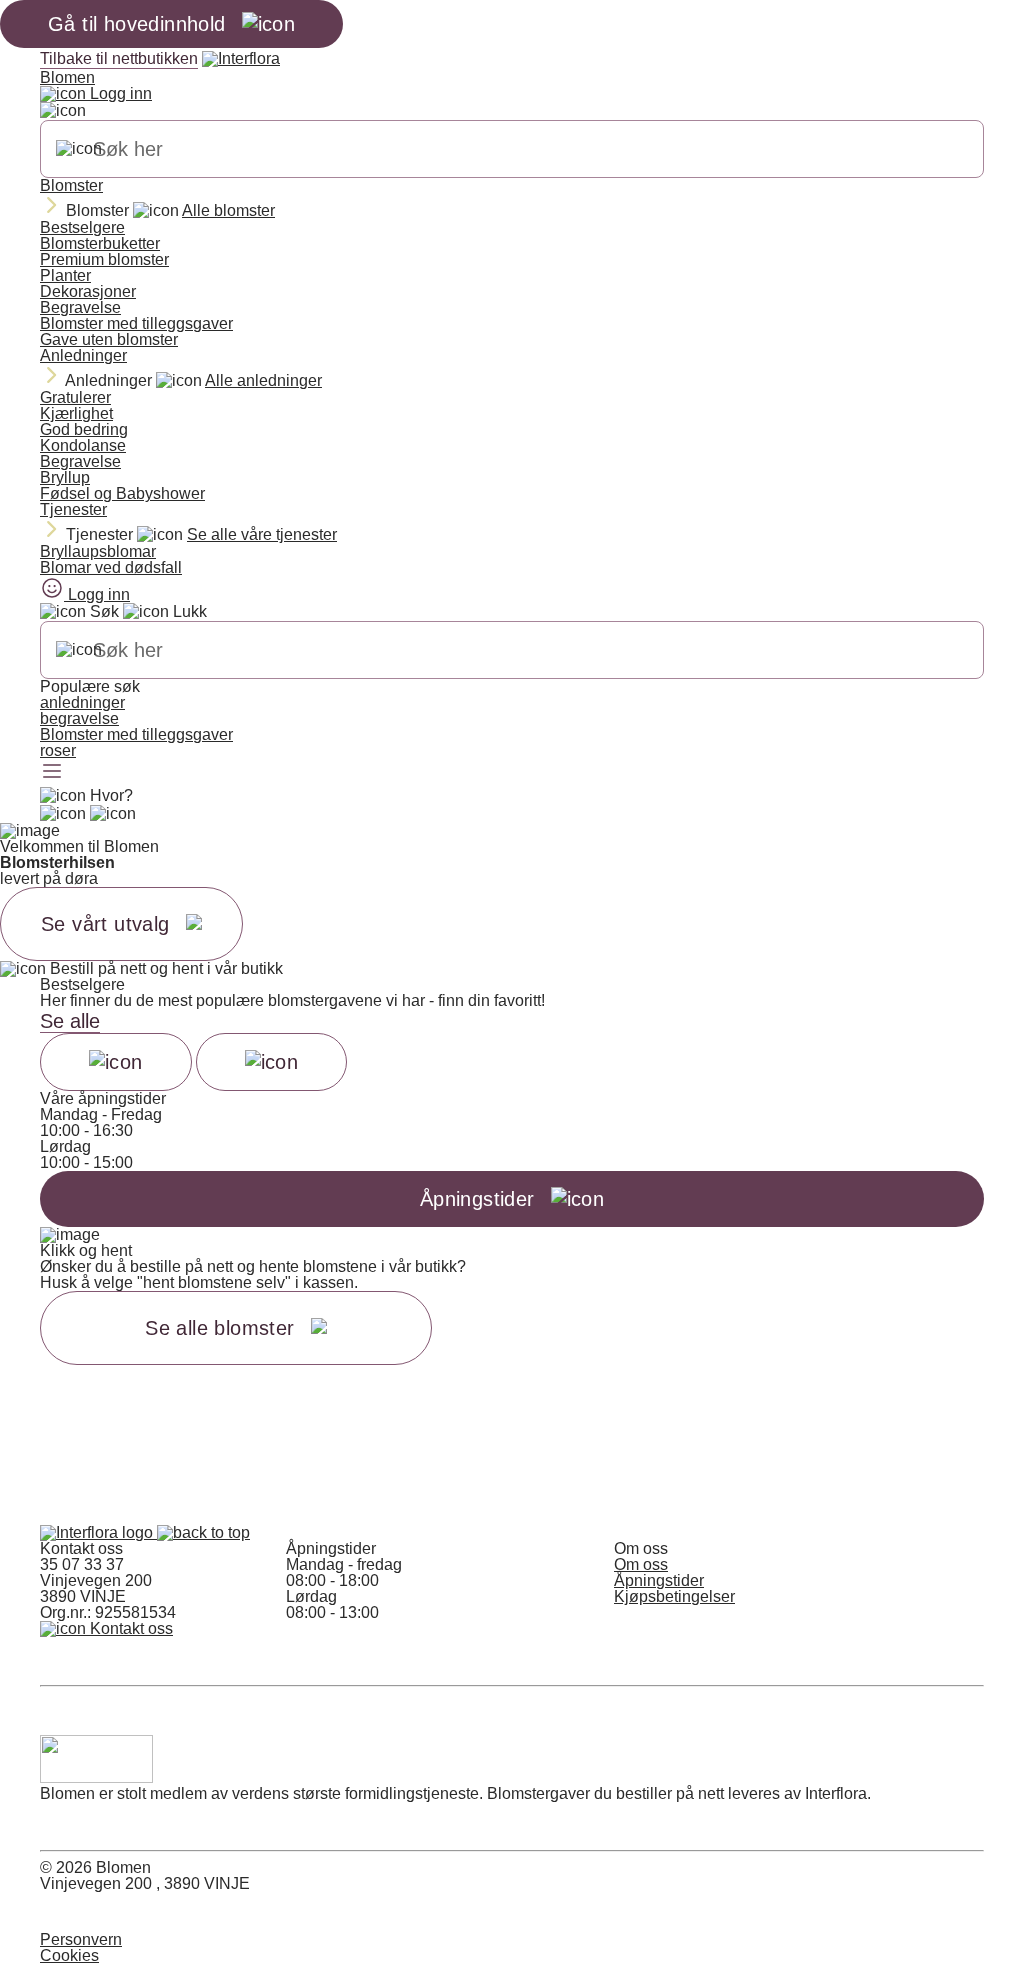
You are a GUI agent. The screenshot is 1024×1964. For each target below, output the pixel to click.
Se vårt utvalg (105, 924)
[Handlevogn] (63, 814)
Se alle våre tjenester (262, 534)
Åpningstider (659, 1580)
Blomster (71, 185)
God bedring (84, 429)
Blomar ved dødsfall (111, 567)
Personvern (81, 1939)
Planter (65, 275)
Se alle (70, 1021)
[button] (203, 1532)
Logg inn (119, 93)
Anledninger (83, 355)
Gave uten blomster (109, 339)
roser (58, 750)
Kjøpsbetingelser (674, 1596)
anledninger (82, 702)
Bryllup (65, 477)
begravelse (79, 718)
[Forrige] (116, 1062)
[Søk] (79, 149)
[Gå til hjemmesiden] (98, 1532)
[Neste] (272, 1062)
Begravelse (80, 307)
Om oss (641, 1564)
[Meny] (52, 773)
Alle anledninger (263, 380)
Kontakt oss (129, 1628)
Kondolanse (83, 445)
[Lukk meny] (63, 111)
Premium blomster (104, 259)
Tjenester (73, 509)
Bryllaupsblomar (98, 551)
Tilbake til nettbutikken (119, 58)
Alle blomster (228, 210)
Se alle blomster (219, 1328)
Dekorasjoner (88, 291)
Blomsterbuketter (100, 243)
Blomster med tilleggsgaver (136, 323)
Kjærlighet (76, 413)
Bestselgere (82, 227)
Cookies (69, 1955)
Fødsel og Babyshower (122, 493)
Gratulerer (75, 397)
